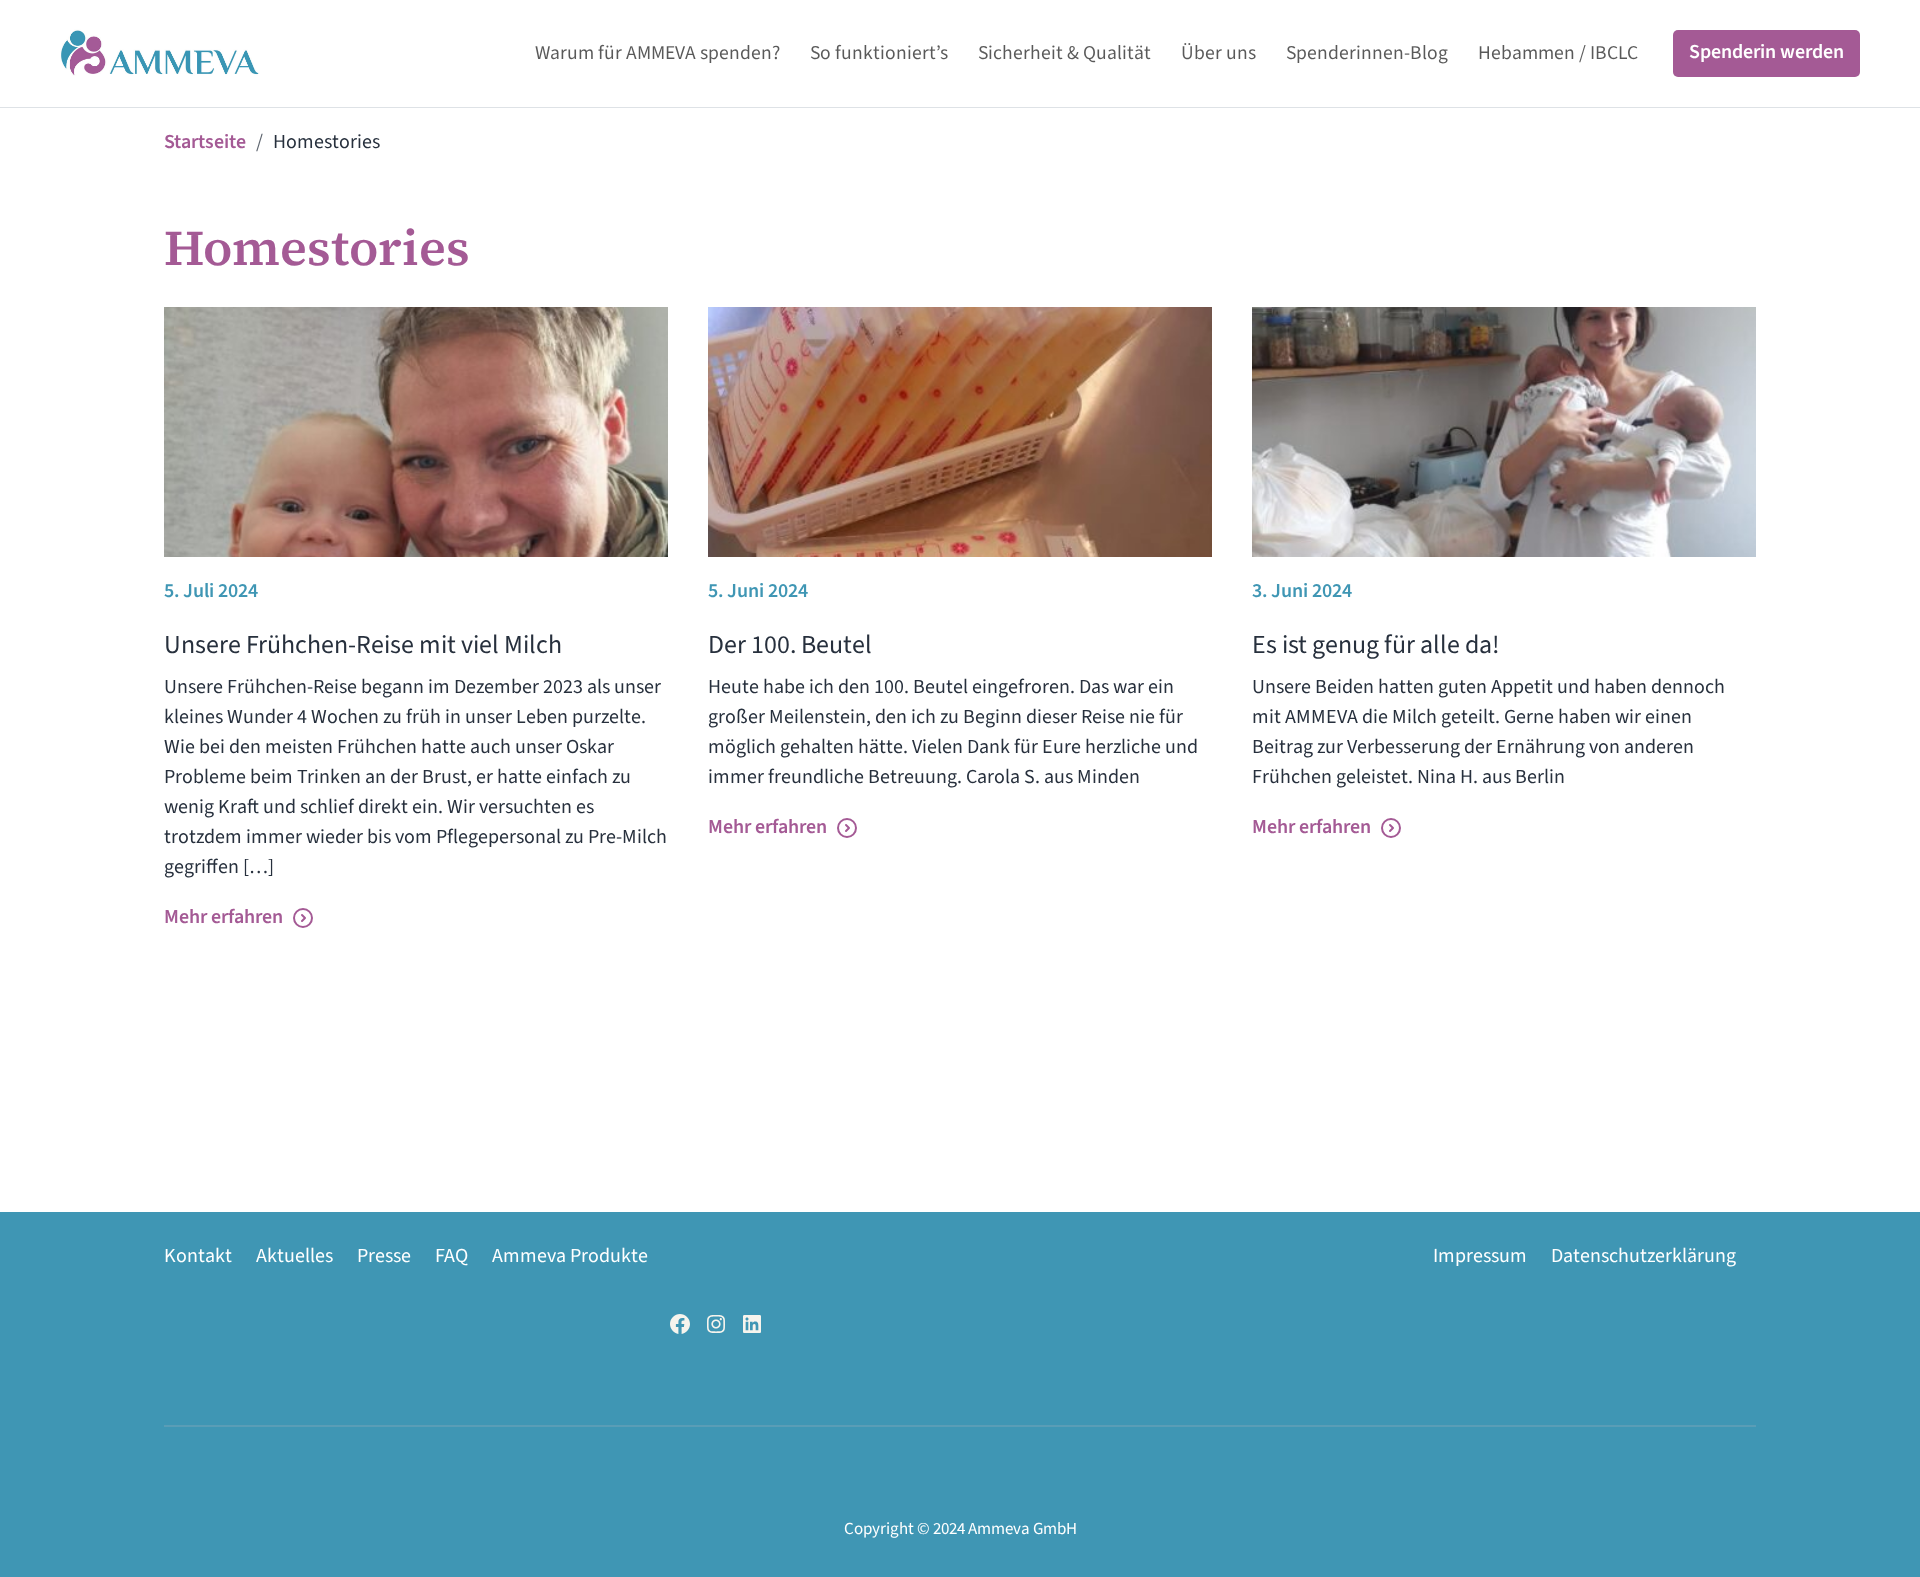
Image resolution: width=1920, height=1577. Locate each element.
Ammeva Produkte (570, 1256)
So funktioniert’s (879, 53)
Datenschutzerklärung (1643, 1256)
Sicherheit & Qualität (1064, 53)
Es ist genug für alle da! (1376, 644)
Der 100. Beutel (790, 644)
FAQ (451, 1256)
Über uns (1218, 53)
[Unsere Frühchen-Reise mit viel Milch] (416, 432)
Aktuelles (294, 1256)
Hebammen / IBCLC (1558, 53)
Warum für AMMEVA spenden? (657, 53)
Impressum (1480, 1256)
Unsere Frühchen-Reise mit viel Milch (363, 644)
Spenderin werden (1766, 52)
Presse (384, 1256)
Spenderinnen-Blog (1367, 53)
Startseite (205, 142)
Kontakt (198, 1256)
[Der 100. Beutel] (960, 432)
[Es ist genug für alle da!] (1504, 432)
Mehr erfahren (223, 917)
